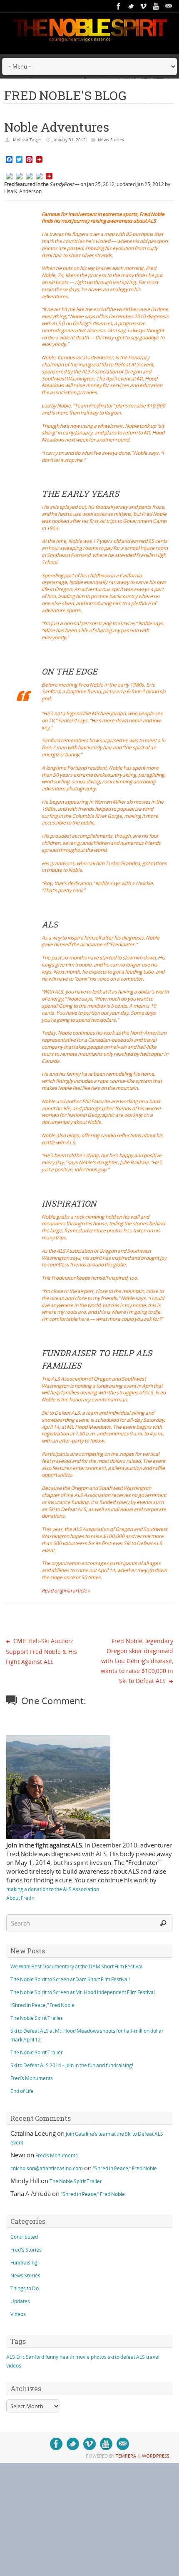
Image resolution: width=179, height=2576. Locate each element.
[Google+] (29, 177)
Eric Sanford (30, 2357)
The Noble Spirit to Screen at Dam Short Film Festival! (70, 1979)
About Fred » (20, 1898)
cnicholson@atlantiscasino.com (47, 2168)
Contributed (24, 2237)
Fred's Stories (26, 2250)
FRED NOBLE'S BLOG (65, 95)
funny (52, 2357)
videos (14, 2366)
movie (82, 2357)
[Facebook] (119, 6)
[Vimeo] (144, 6)
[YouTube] (156, 6)
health (67, 2357)
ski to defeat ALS (126, 2357)
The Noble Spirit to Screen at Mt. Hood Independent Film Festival (83, 1992)
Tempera (126, 2456)
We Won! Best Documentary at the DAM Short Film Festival (76, 1966)
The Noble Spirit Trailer (37, 2018)
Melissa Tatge (27, 140)
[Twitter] (131, 6)
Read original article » (66, 1591)
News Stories (111, 140)
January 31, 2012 (69, 140)
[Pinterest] (39, 177)
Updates (20, 2301)
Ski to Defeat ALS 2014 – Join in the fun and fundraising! (72, 2065)
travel (153, 2357)
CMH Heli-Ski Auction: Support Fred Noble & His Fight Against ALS (41, 1651)
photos (99, 2357)
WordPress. (156, 2456)
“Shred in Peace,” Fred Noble (42, 2005)
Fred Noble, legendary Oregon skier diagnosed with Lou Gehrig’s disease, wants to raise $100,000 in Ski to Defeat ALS (137, 1661)
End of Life (22, 2091)
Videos (18, 2314)
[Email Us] (169, 6)
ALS (11, 2357)
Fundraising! (25, 2263)
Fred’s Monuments (32, 2078)
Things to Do (25, 2288)
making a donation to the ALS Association (53, 1889)
